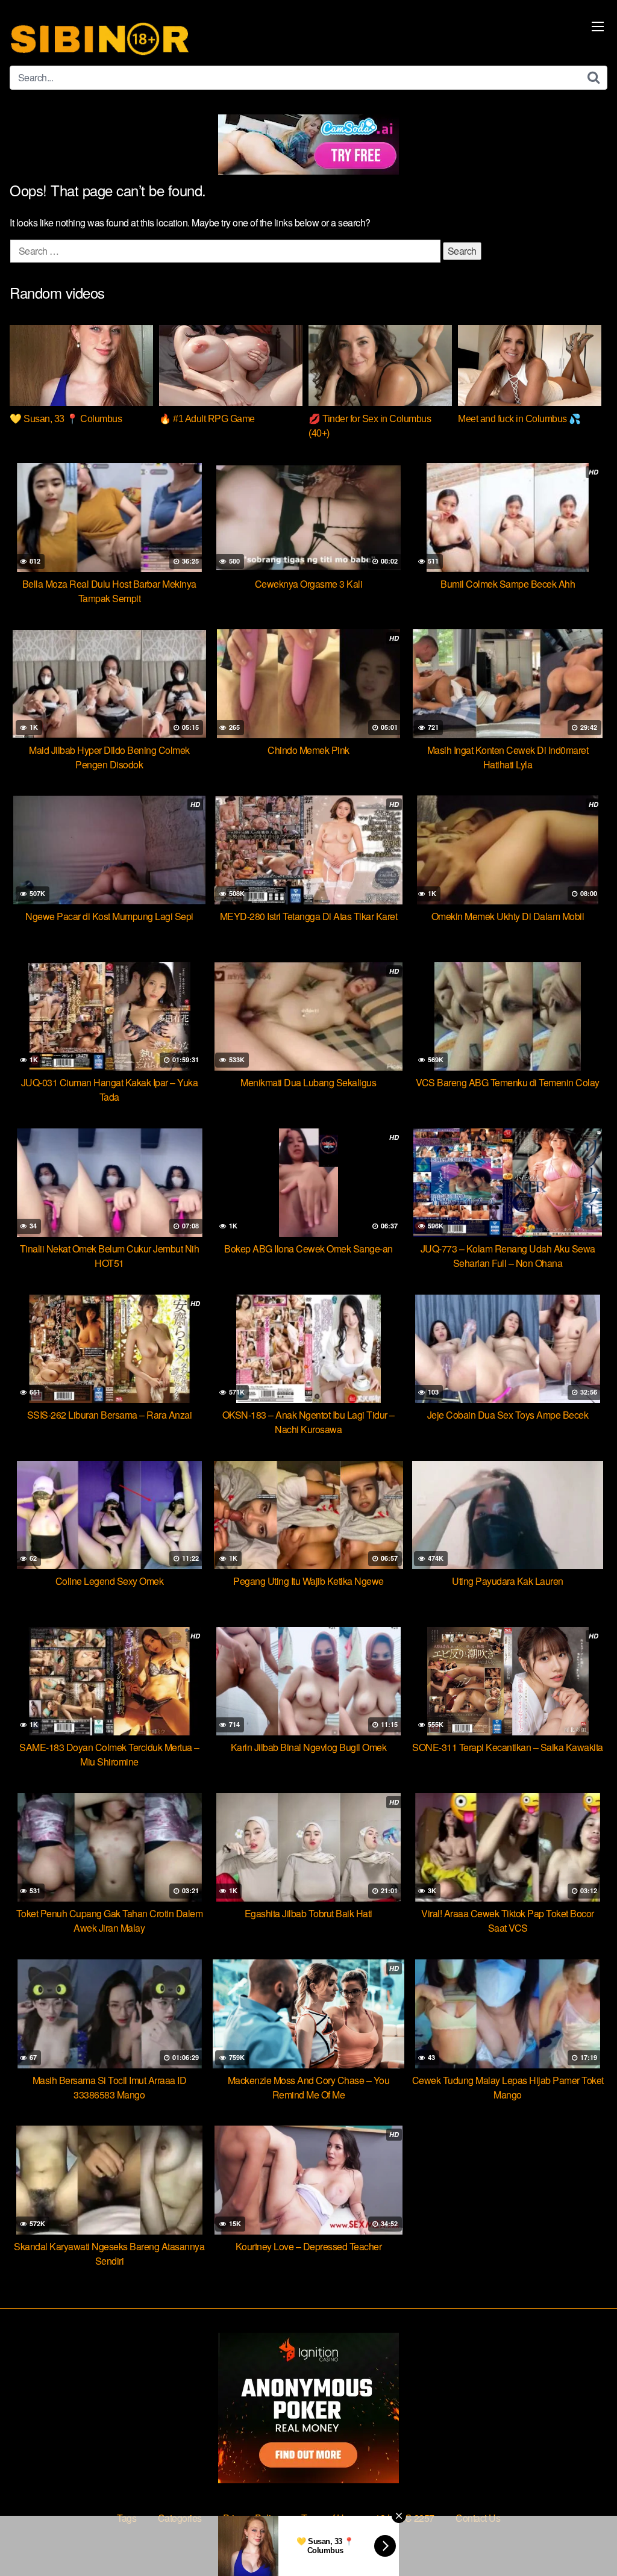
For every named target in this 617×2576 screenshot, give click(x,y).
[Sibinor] (100, 38)
